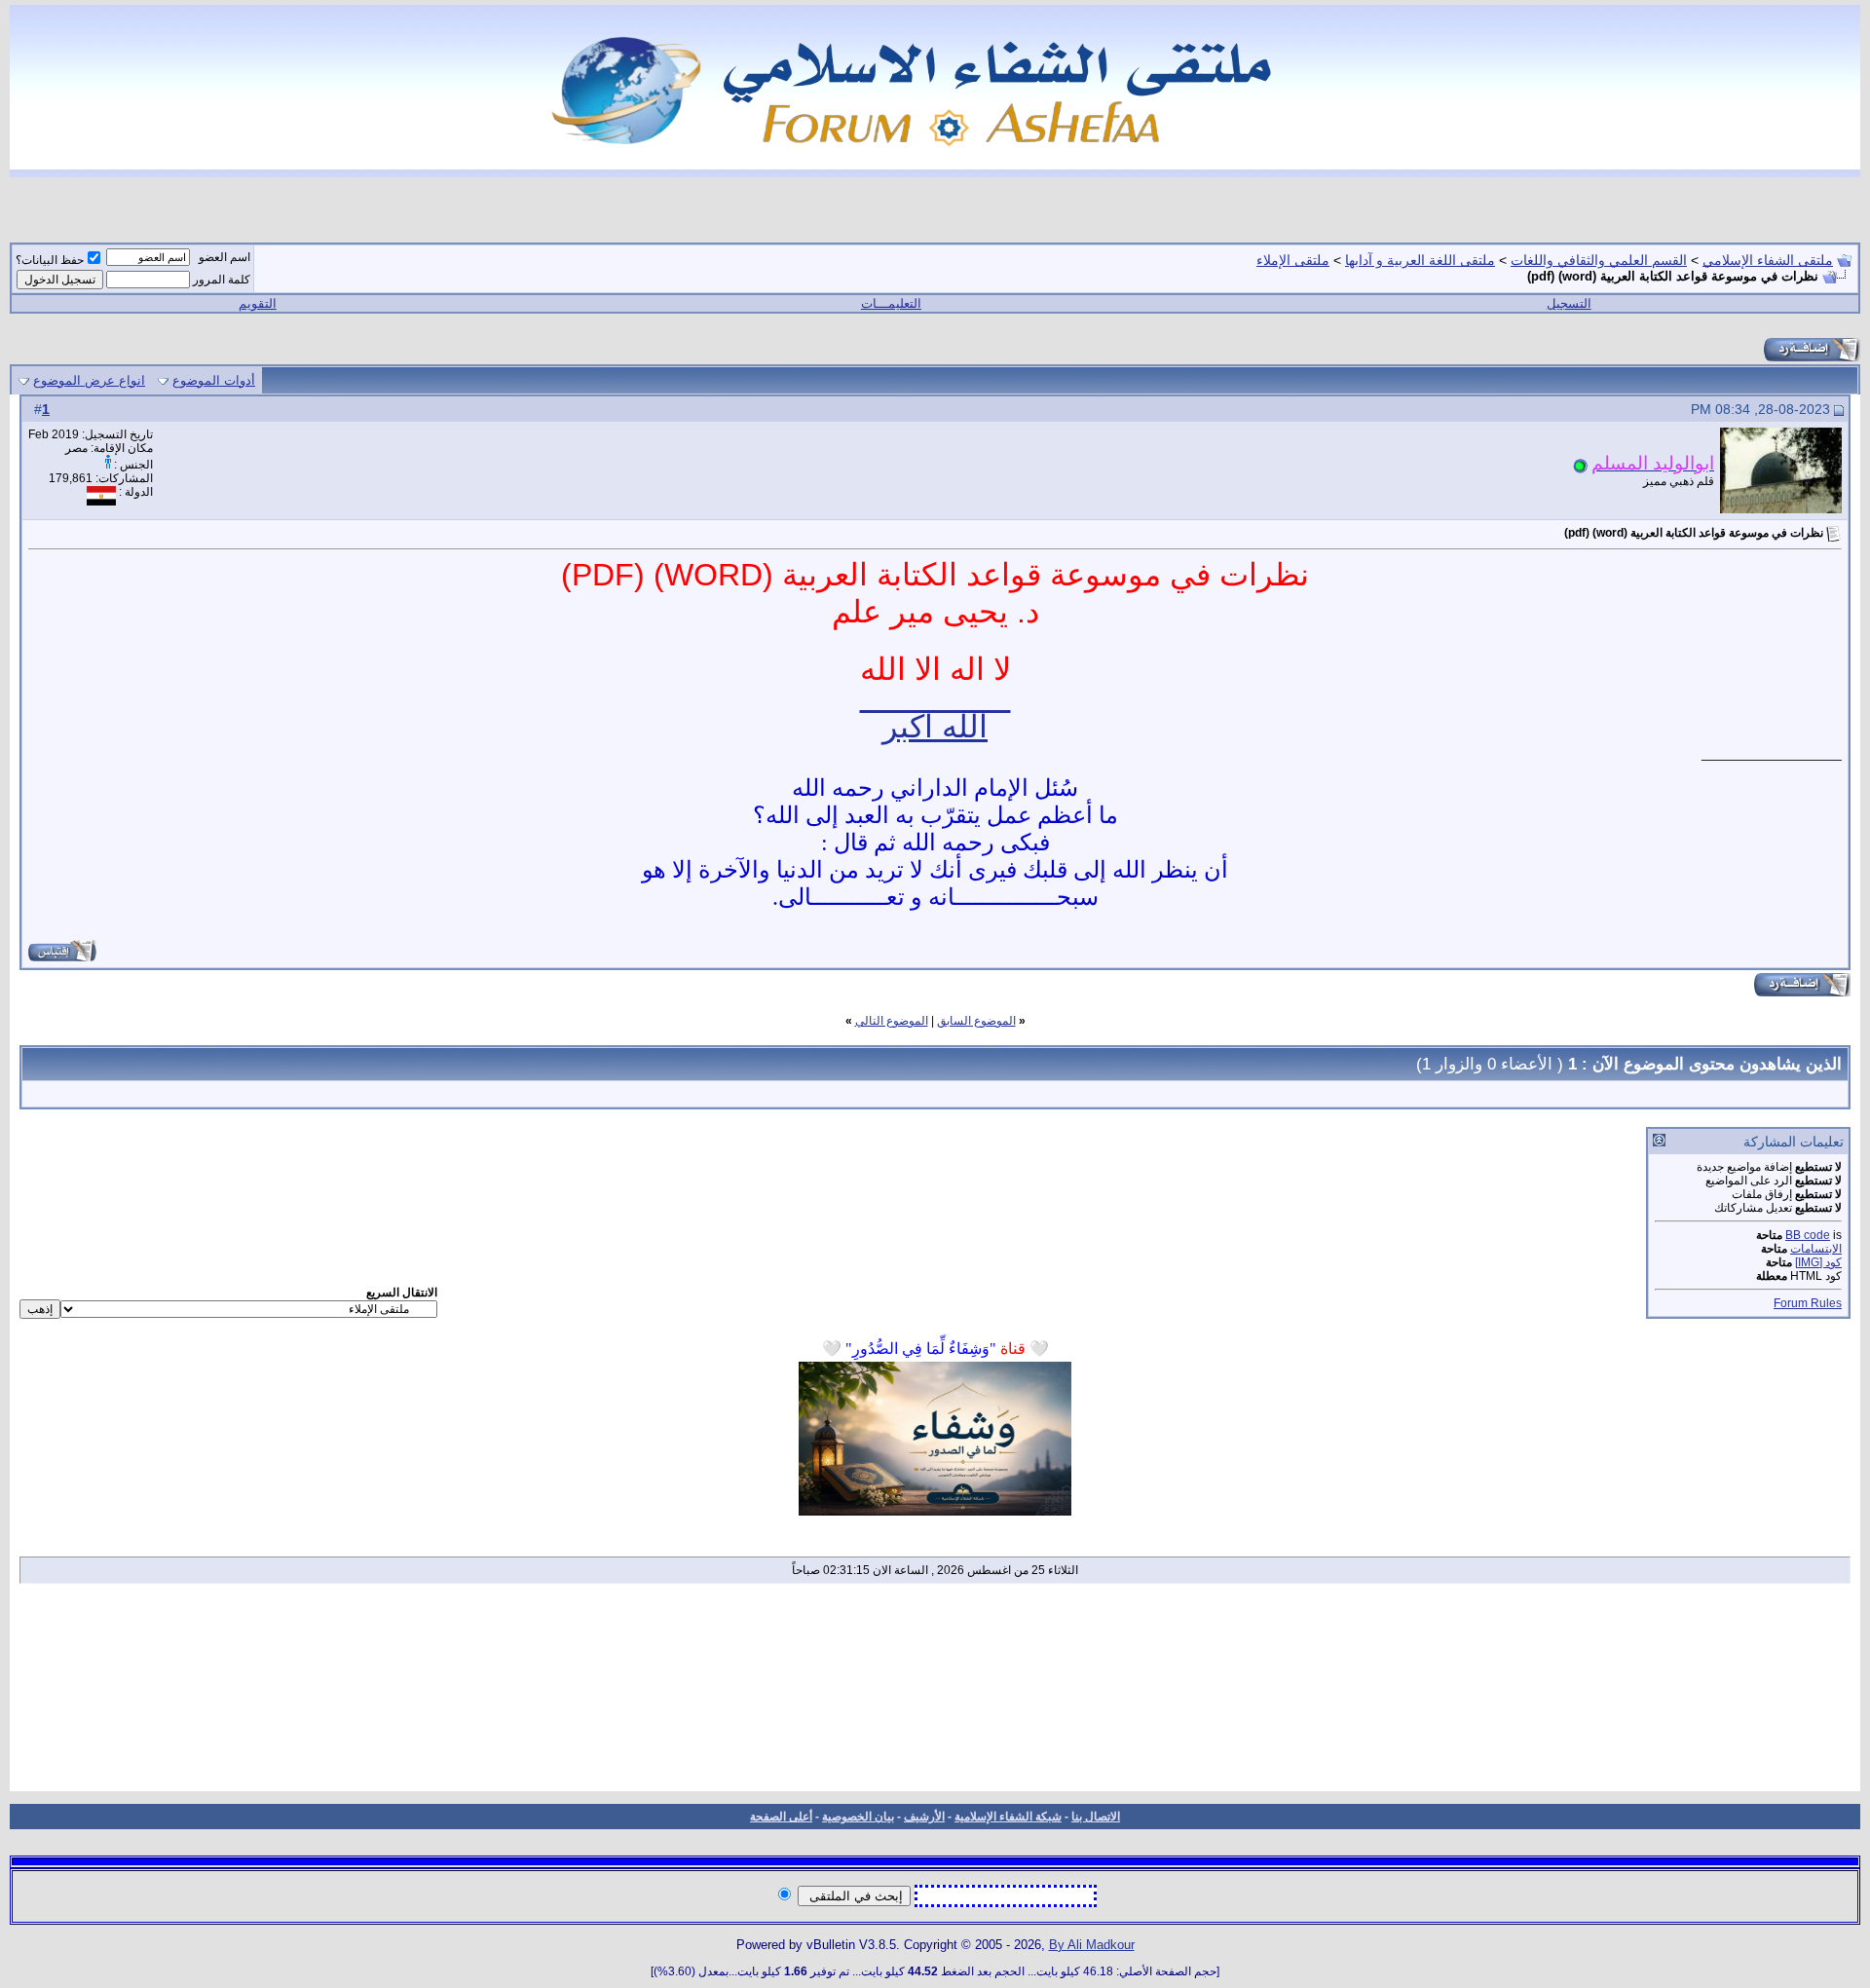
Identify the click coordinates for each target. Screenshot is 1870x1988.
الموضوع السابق (976, 1021)
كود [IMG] (1818, 1262)
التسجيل (1569, 303)
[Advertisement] (935, 1694)
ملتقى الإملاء (1293, 260)
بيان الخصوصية (858, 1817)
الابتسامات (1816, 1249)
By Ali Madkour (1092, 1945)
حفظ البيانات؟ (50, 260)
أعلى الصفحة (781, 1817)
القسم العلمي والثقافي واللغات (1599, 260)
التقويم (258, 303)
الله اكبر (935, 727)
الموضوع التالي (892, 1021)
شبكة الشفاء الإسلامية (1008, 1817)
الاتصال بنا (1096, 1817)
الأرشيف (924, 1817)
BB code (1808, 1235)
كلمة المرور (222, 280)
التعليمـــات (891, 303)
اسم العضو (224, 257)
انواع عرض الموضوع (89, 380)
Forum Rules (1808, 1303)
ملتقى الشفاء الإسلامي (1768, 260)
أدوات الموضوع (214, 380)
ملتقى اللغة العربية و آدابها (1420, 260)
